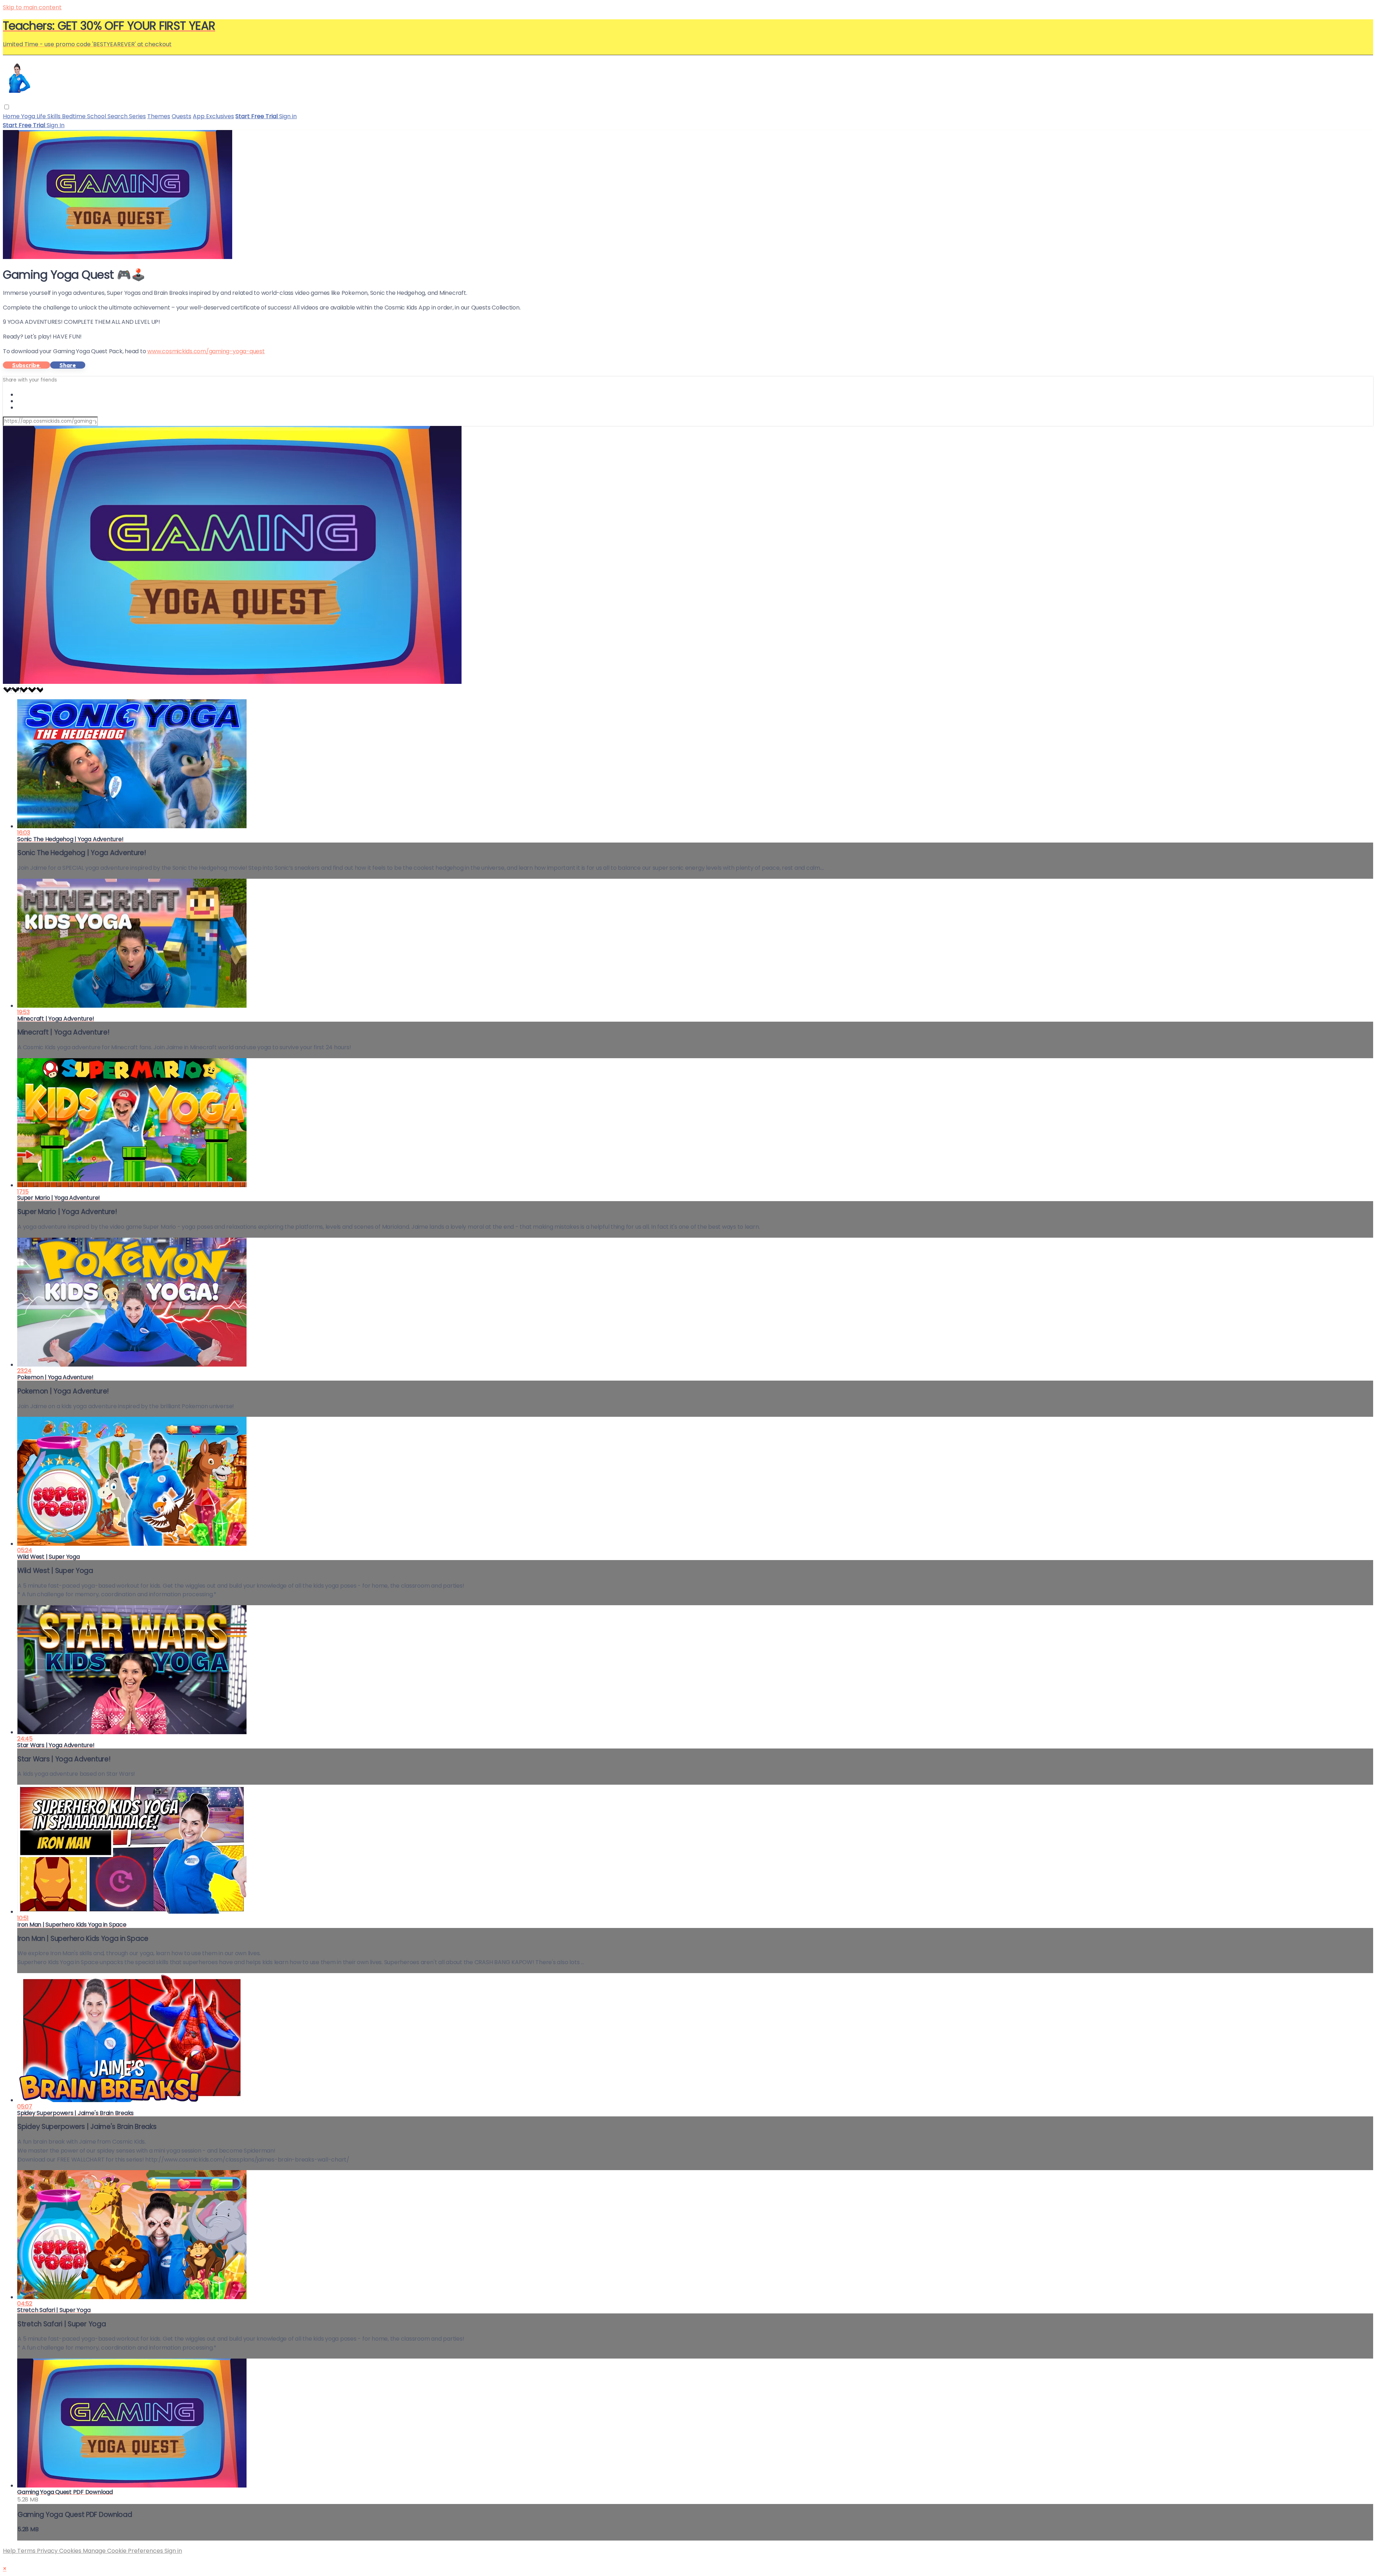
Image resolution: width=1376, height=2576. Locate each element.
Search (118, 116)
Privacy (48, 2551)
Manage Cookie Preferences (124, 2551)
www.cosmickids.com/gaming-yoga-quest (206, 351)
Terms (27, 2551)
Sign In (56, 125)
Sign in (288, 116)
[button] (7, 107)
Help (10, 2551)
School (97, 116)
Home (12, 116)
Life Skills (49, 116)
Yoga (29, 116)
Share (68, 365)
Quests (181, 116)
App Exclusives (213, 116)
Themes (159, 116)
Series (137, 116)
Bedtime (75, 116)
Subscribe (27, 365)
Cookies (71, 2551)
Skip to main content (32, 7)
